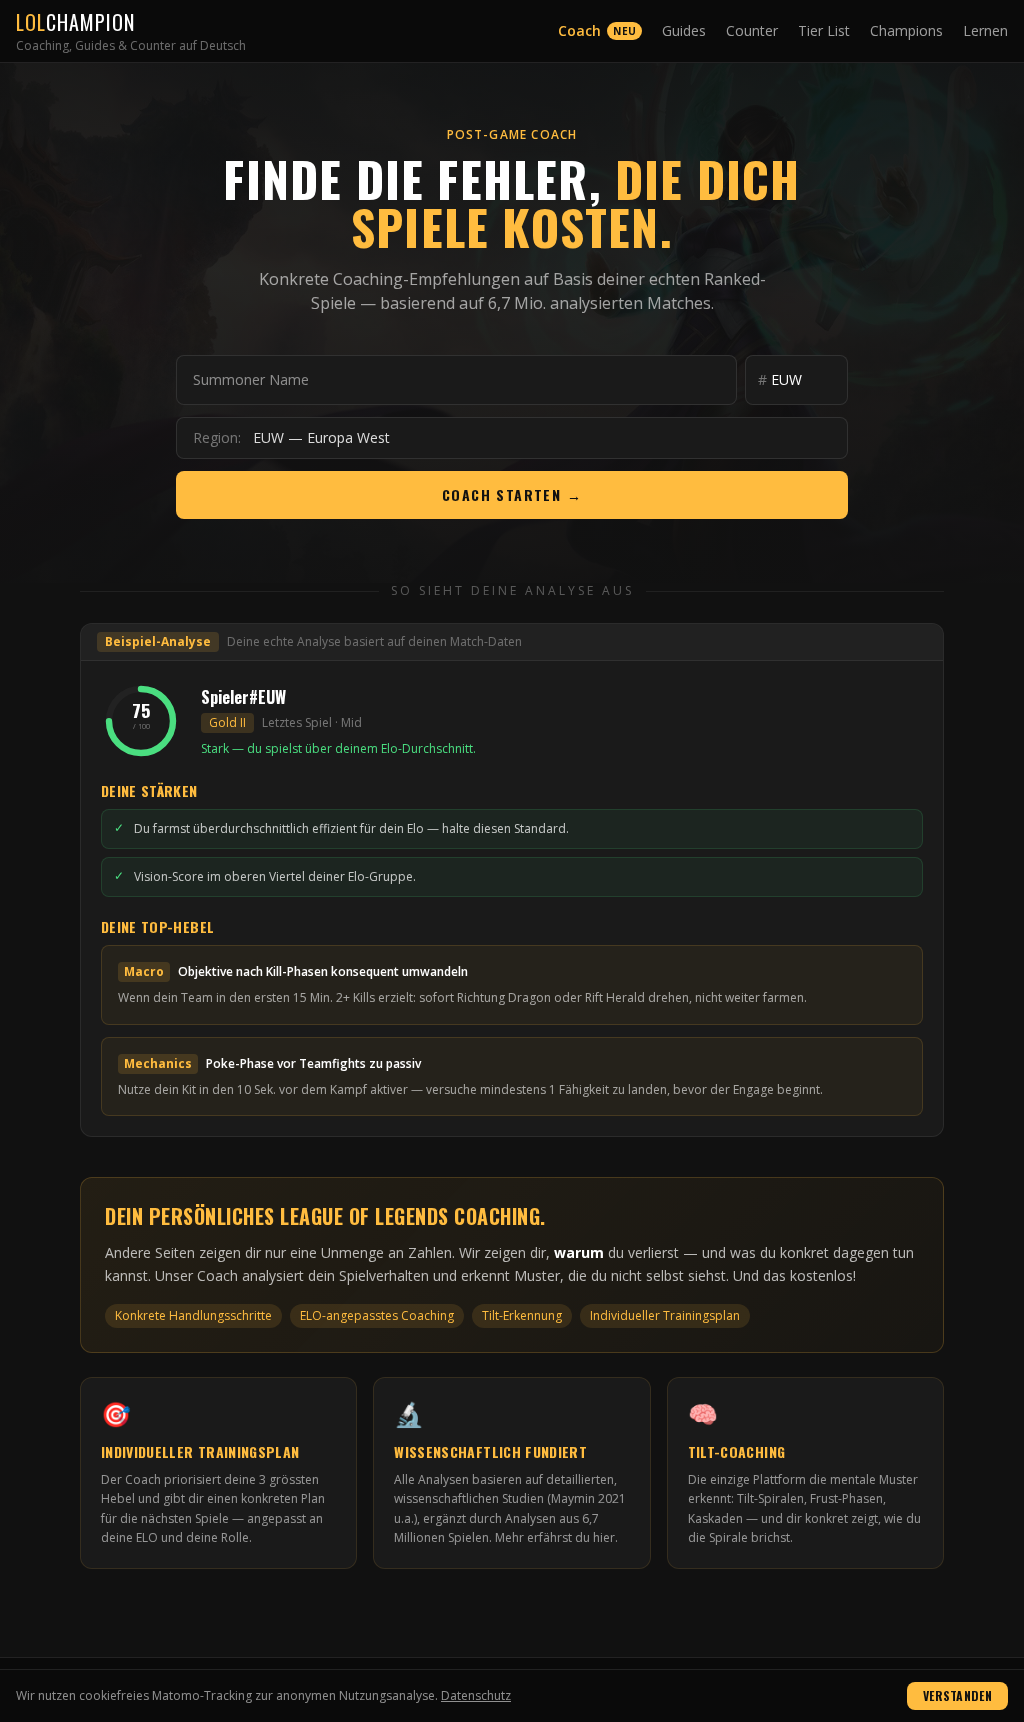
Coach (597, 30)
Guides (684, 30)
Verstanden (957, 1695)
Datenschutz (476, 1695)
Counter (752, 30)
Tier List (824, 30)
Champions (906, 30)
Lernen (985, 30)
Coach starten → (512, 494)
